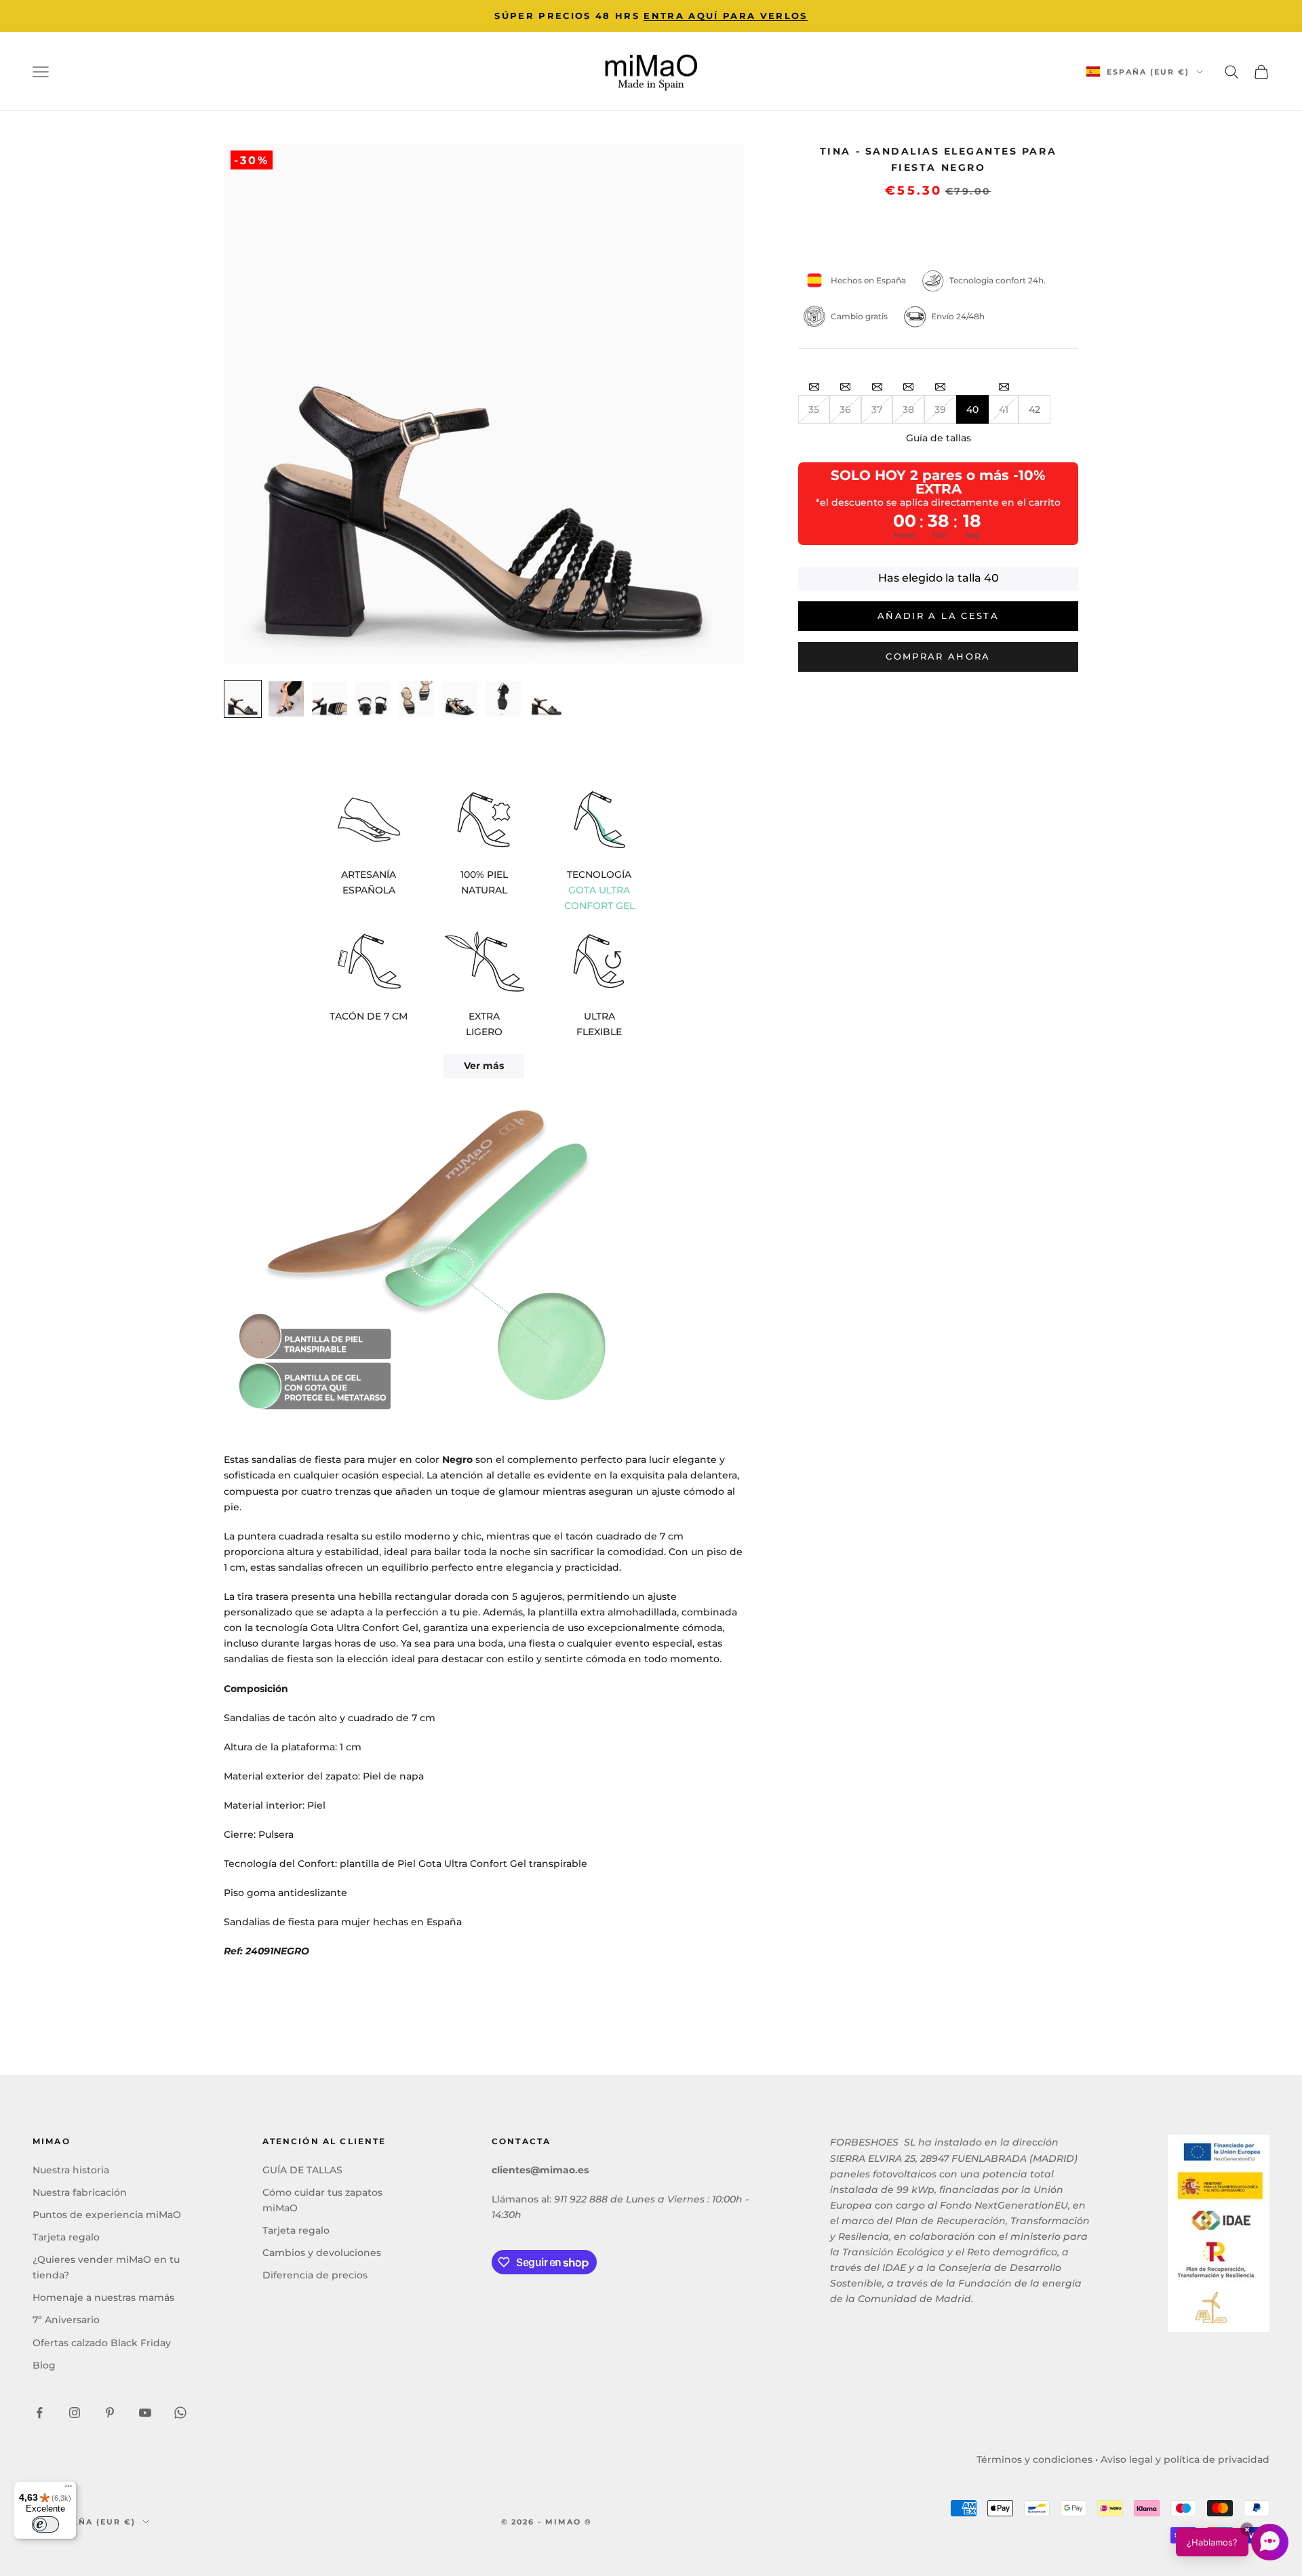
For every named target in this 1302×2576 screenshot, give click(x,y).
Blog (44, 2365)
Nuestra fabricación (80, 2192)
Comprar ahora (938, 656)
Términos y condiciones (1034, 2459)
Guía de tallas (939, 438)
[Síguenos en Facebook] (39, 2413)
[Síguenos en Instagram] (75, 2413)
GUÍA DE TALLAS (302, 2170)
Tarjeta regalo (66, 2237)
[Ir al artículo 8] (547, 699)
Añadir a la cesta (938, 616)
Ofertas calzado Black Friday (102, 2343)
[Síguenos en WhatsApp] (180, 2413)
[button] (1232, 2542)
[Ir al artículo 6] (460, 699)
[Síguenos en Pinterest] (110, 2413)
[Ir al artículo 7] (503, 699)
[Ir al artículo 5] (416, 699)
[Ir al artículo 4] (373, 699)
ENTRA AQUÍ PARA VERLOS (725, 16)
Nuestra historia (71, 2170)
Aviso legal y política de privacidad (1185, 2459)
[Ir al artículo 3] (330, 699)
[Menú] (68, 2489)
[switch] (45, 2524)
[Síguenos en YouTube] (145, 2413)
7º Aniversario (66, 2320)
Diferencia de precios (315, 2275)
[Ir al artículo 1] (243, 699)
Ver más (484, 1066)
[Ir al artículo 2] (286, 699)
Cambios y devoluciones (322, 2253)
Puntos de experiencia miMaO (107, 2215)
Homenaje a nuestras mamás (103, 2297)
